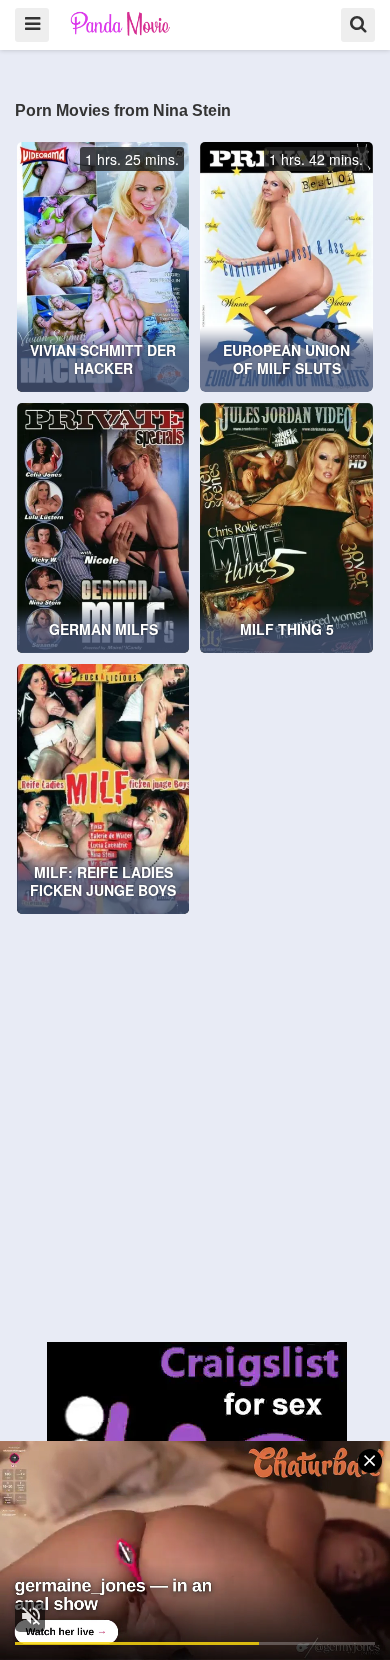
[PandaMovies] (121, 23)
